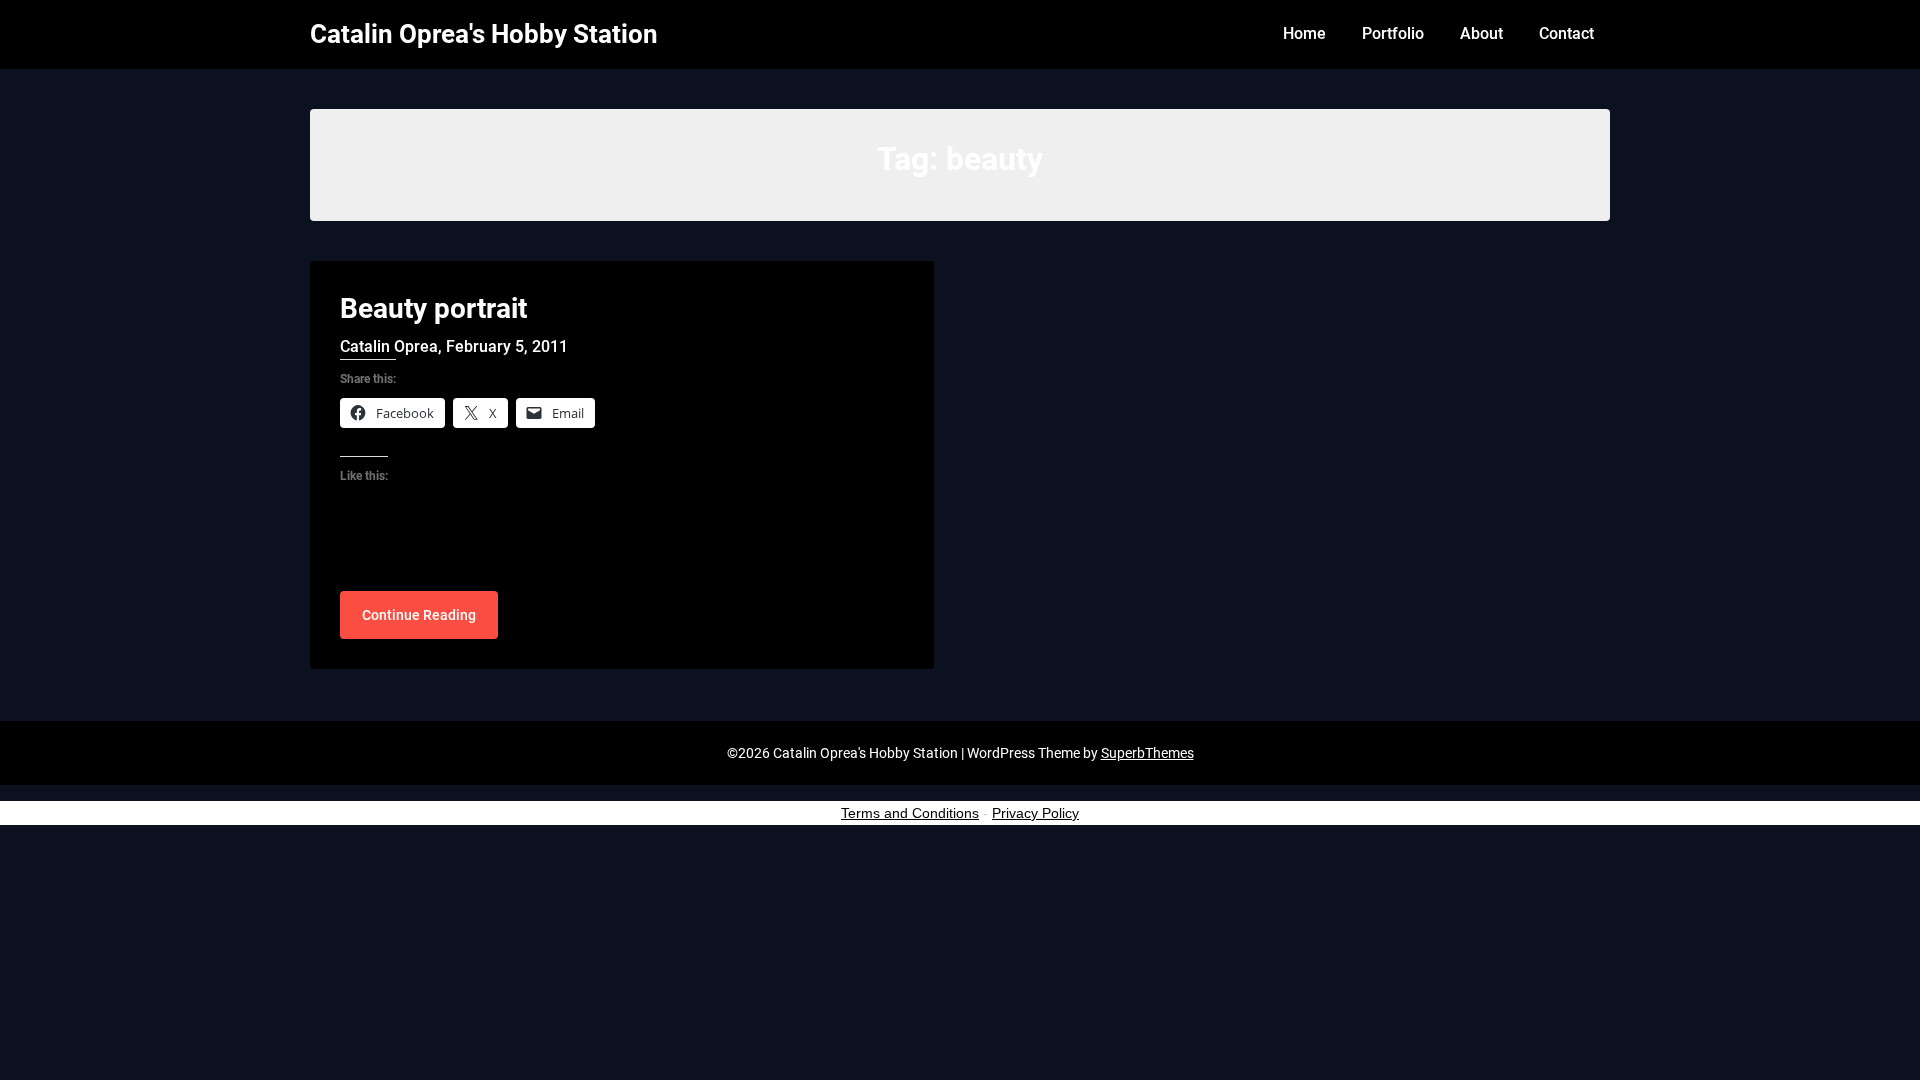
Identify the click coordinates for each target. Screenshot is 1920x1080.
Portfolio (1393, 33)
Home (1304, 33)
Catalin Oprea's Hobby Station (484, 34)
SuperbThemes (1147, 753)
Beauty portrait (433, 308)
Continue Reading (419, 615)
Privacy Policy (1035, 813)
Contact (1566, 33)
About (1481, 33)
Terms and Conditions (910, 813)
